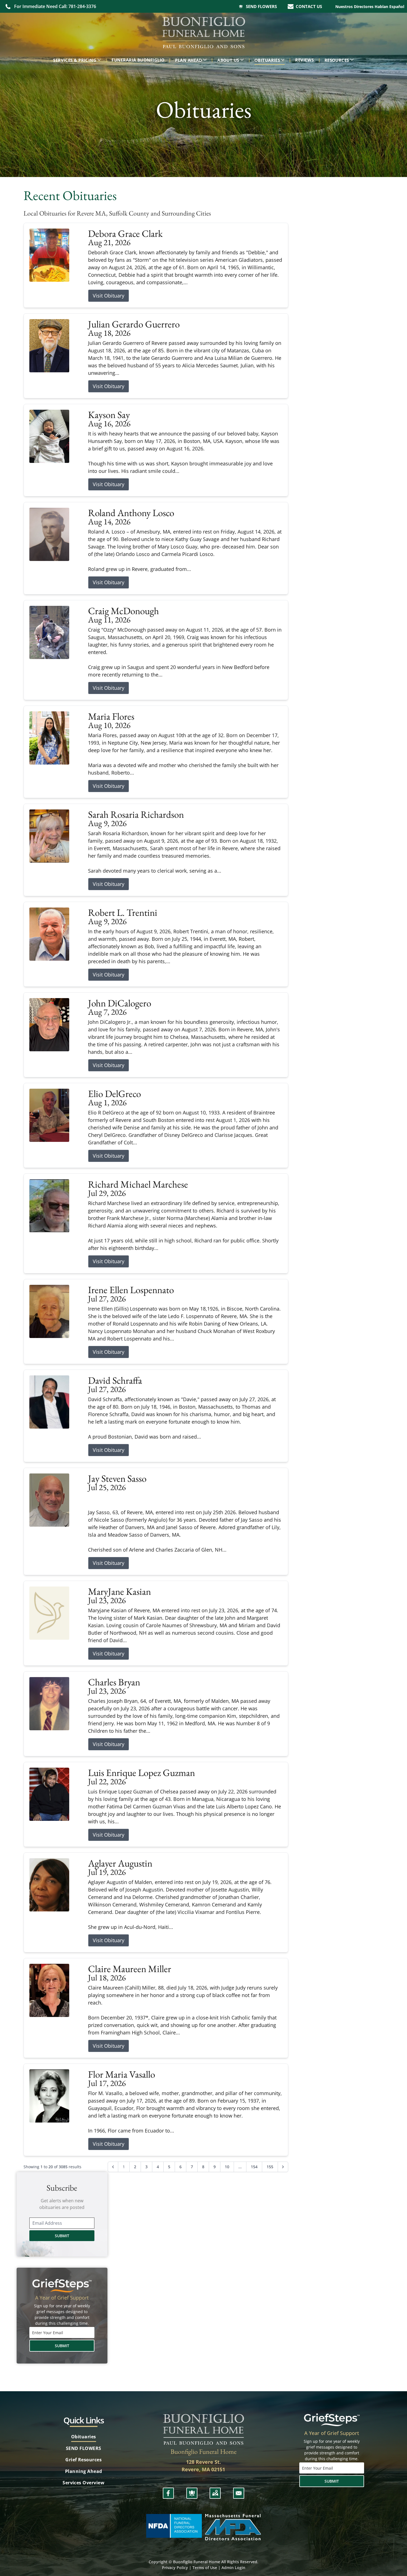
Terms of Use (205, 2568)
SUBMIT (62, 2236)
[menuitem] (78, 60)
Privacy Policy (175, 2568)
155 (270, 2167)
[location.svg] (215, 2493)
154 (254, 2167)
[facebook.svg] (168, 2493)
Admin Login (233, 2568)
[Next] (283, 2167)
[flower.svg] (192, 2493)
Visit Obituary (109, 296)
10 (227, 2167)
